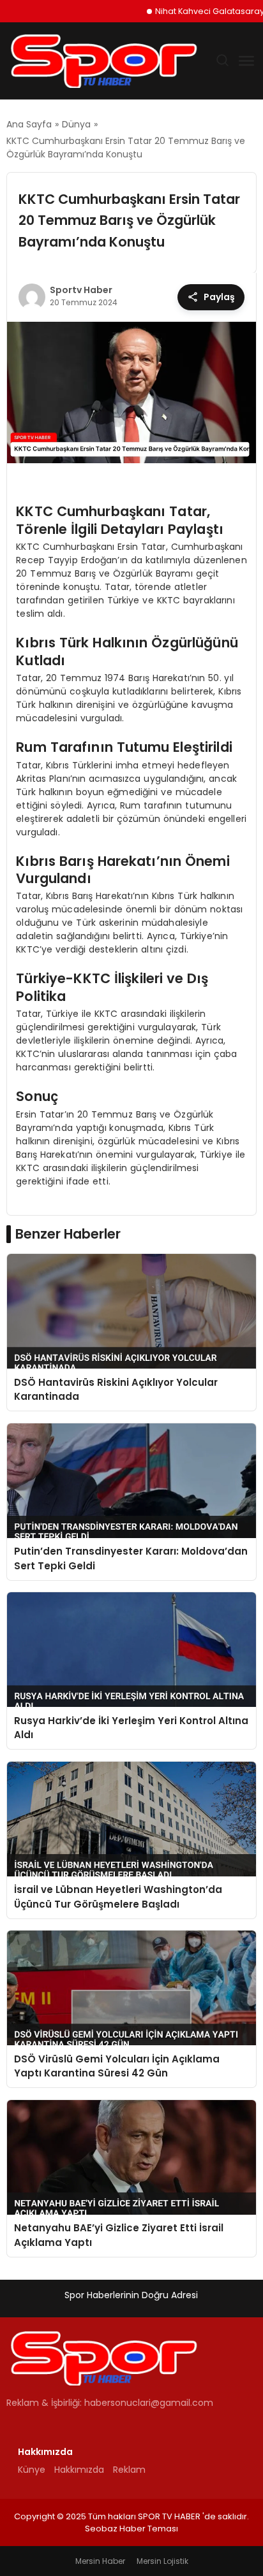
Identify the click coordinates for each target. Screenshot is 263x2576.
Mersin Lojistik (162, 2561)
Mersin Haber (100, 2561)
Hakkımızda (79, 2470)
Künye (32, 2470)
